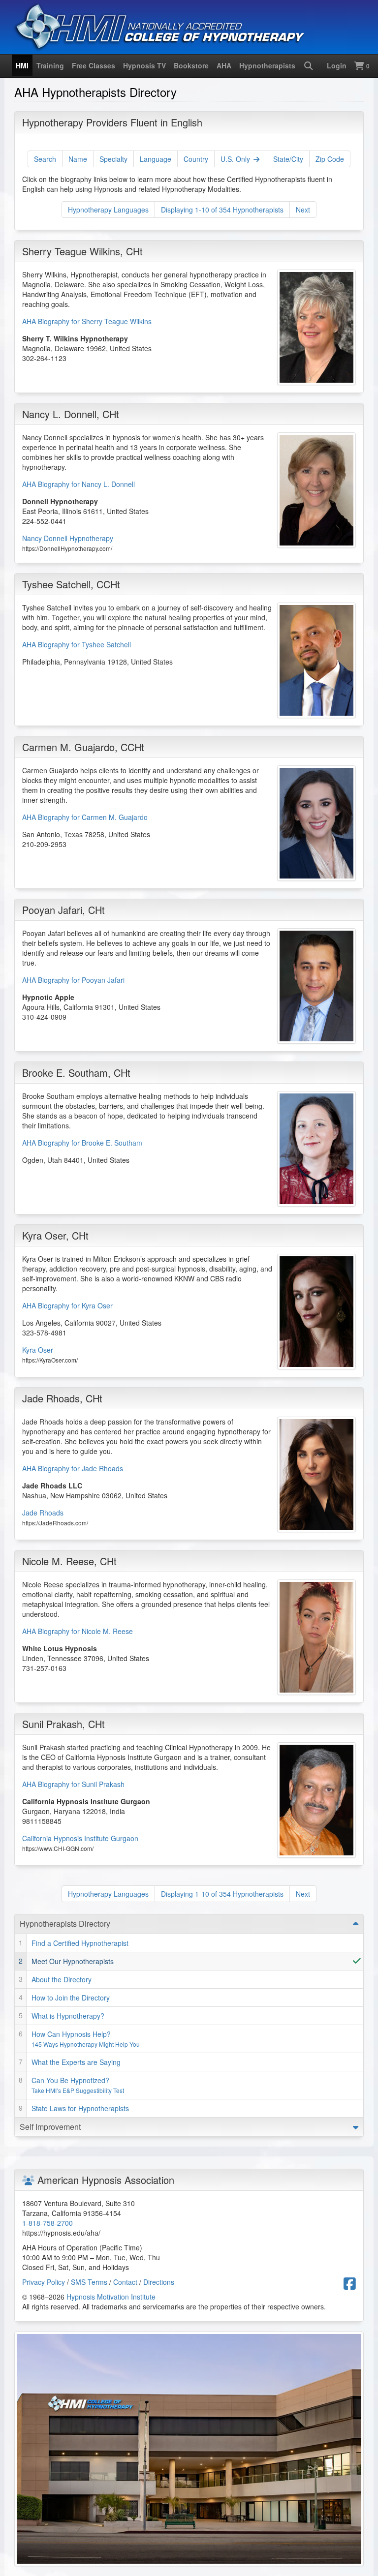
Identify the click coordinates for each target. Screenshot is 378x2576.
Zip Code (330, 159)
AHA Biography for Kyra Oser (67, 1305)
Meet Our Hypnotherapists (73, 1961)
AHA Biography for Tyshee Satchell (77, 644)
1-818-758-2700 (47, 2223)
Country (196, 159)
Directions (159, 2282)
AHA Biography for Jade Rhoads (73, 1468)
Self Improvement (50, 2127)
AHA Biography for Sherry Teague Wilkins (87, 321)
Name (78, 159)
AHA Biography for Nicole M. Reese (78, 1631)
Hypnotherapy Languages (108, 210)
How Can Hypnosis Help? (86, 2039)
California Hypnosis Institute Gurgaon (80, 1838)
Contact (125, 2282)
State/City (288, 159)
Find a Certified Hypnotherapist (80, 1943)
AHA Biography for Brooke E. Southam (82, 1143)
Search (45, 159)
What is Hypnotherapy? (68, 2016)
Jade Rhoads (43, 1513)
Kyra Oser (38, 1350)
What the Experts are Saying (76, 2062)
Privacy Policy (44, 2282)
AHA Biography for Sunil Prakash (73, 1784)
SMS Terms (89, 2282)
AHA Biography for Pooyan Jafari (73, 980)
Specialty (113, 159)
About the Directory (62, 1979)
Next (303, 210)
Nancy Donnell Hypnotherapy (68, 538)
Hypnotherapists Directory (65, 1924)
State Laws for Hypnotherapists (80, 2108)
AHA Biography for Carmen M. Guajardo (85, 817)
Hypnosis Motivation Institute (111, 2297)
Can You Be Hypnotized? (78, 2085)
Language (156, 159)
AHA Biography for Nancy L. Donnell (79, 484)
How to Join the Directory (71, 1998)
